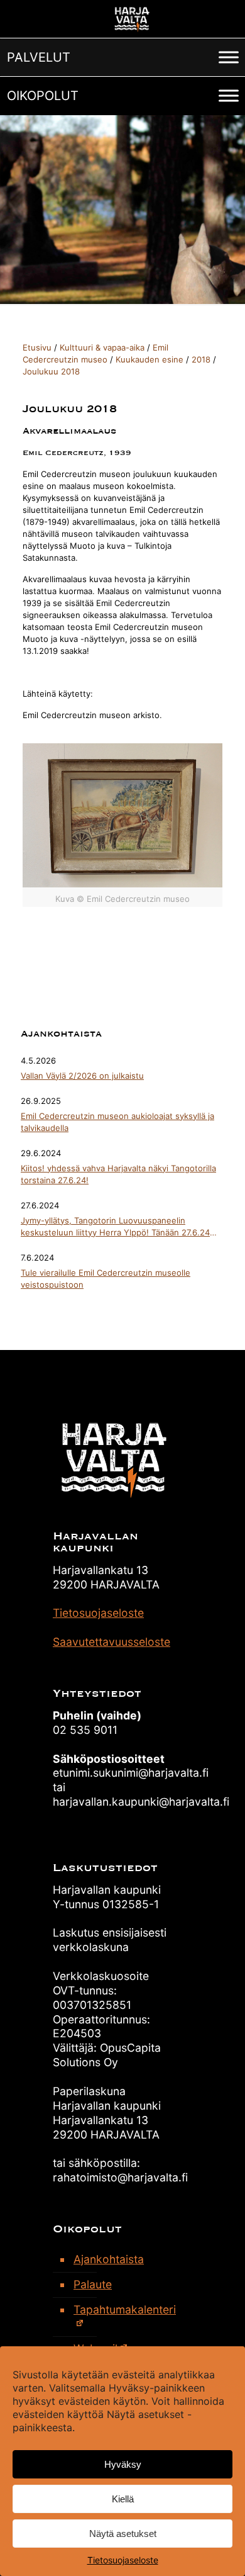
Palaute (93, 2284)
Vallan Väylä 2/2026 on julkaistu (82, 1076)
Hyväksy (123, 2464)
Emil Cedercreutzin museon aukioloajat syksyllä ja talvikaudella (117, 1122)
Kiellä (123, 2499)
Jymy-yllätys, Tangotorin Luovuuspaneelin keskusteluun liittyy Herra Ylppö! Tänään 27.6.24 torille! (115, 1227)
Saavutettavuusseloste (112, 1642)
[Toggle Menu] (229, 57)
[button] (39, 57)
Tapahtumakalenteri (125, 2309)
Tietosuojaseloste (123, 2560)
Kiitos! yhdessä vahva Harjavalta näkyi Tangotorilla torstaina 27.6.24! (118, 1174)
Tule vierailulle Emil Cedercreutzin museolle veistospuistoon (106, 1279)
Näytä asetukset (123, 2534)
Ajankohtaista (109, 2259)
